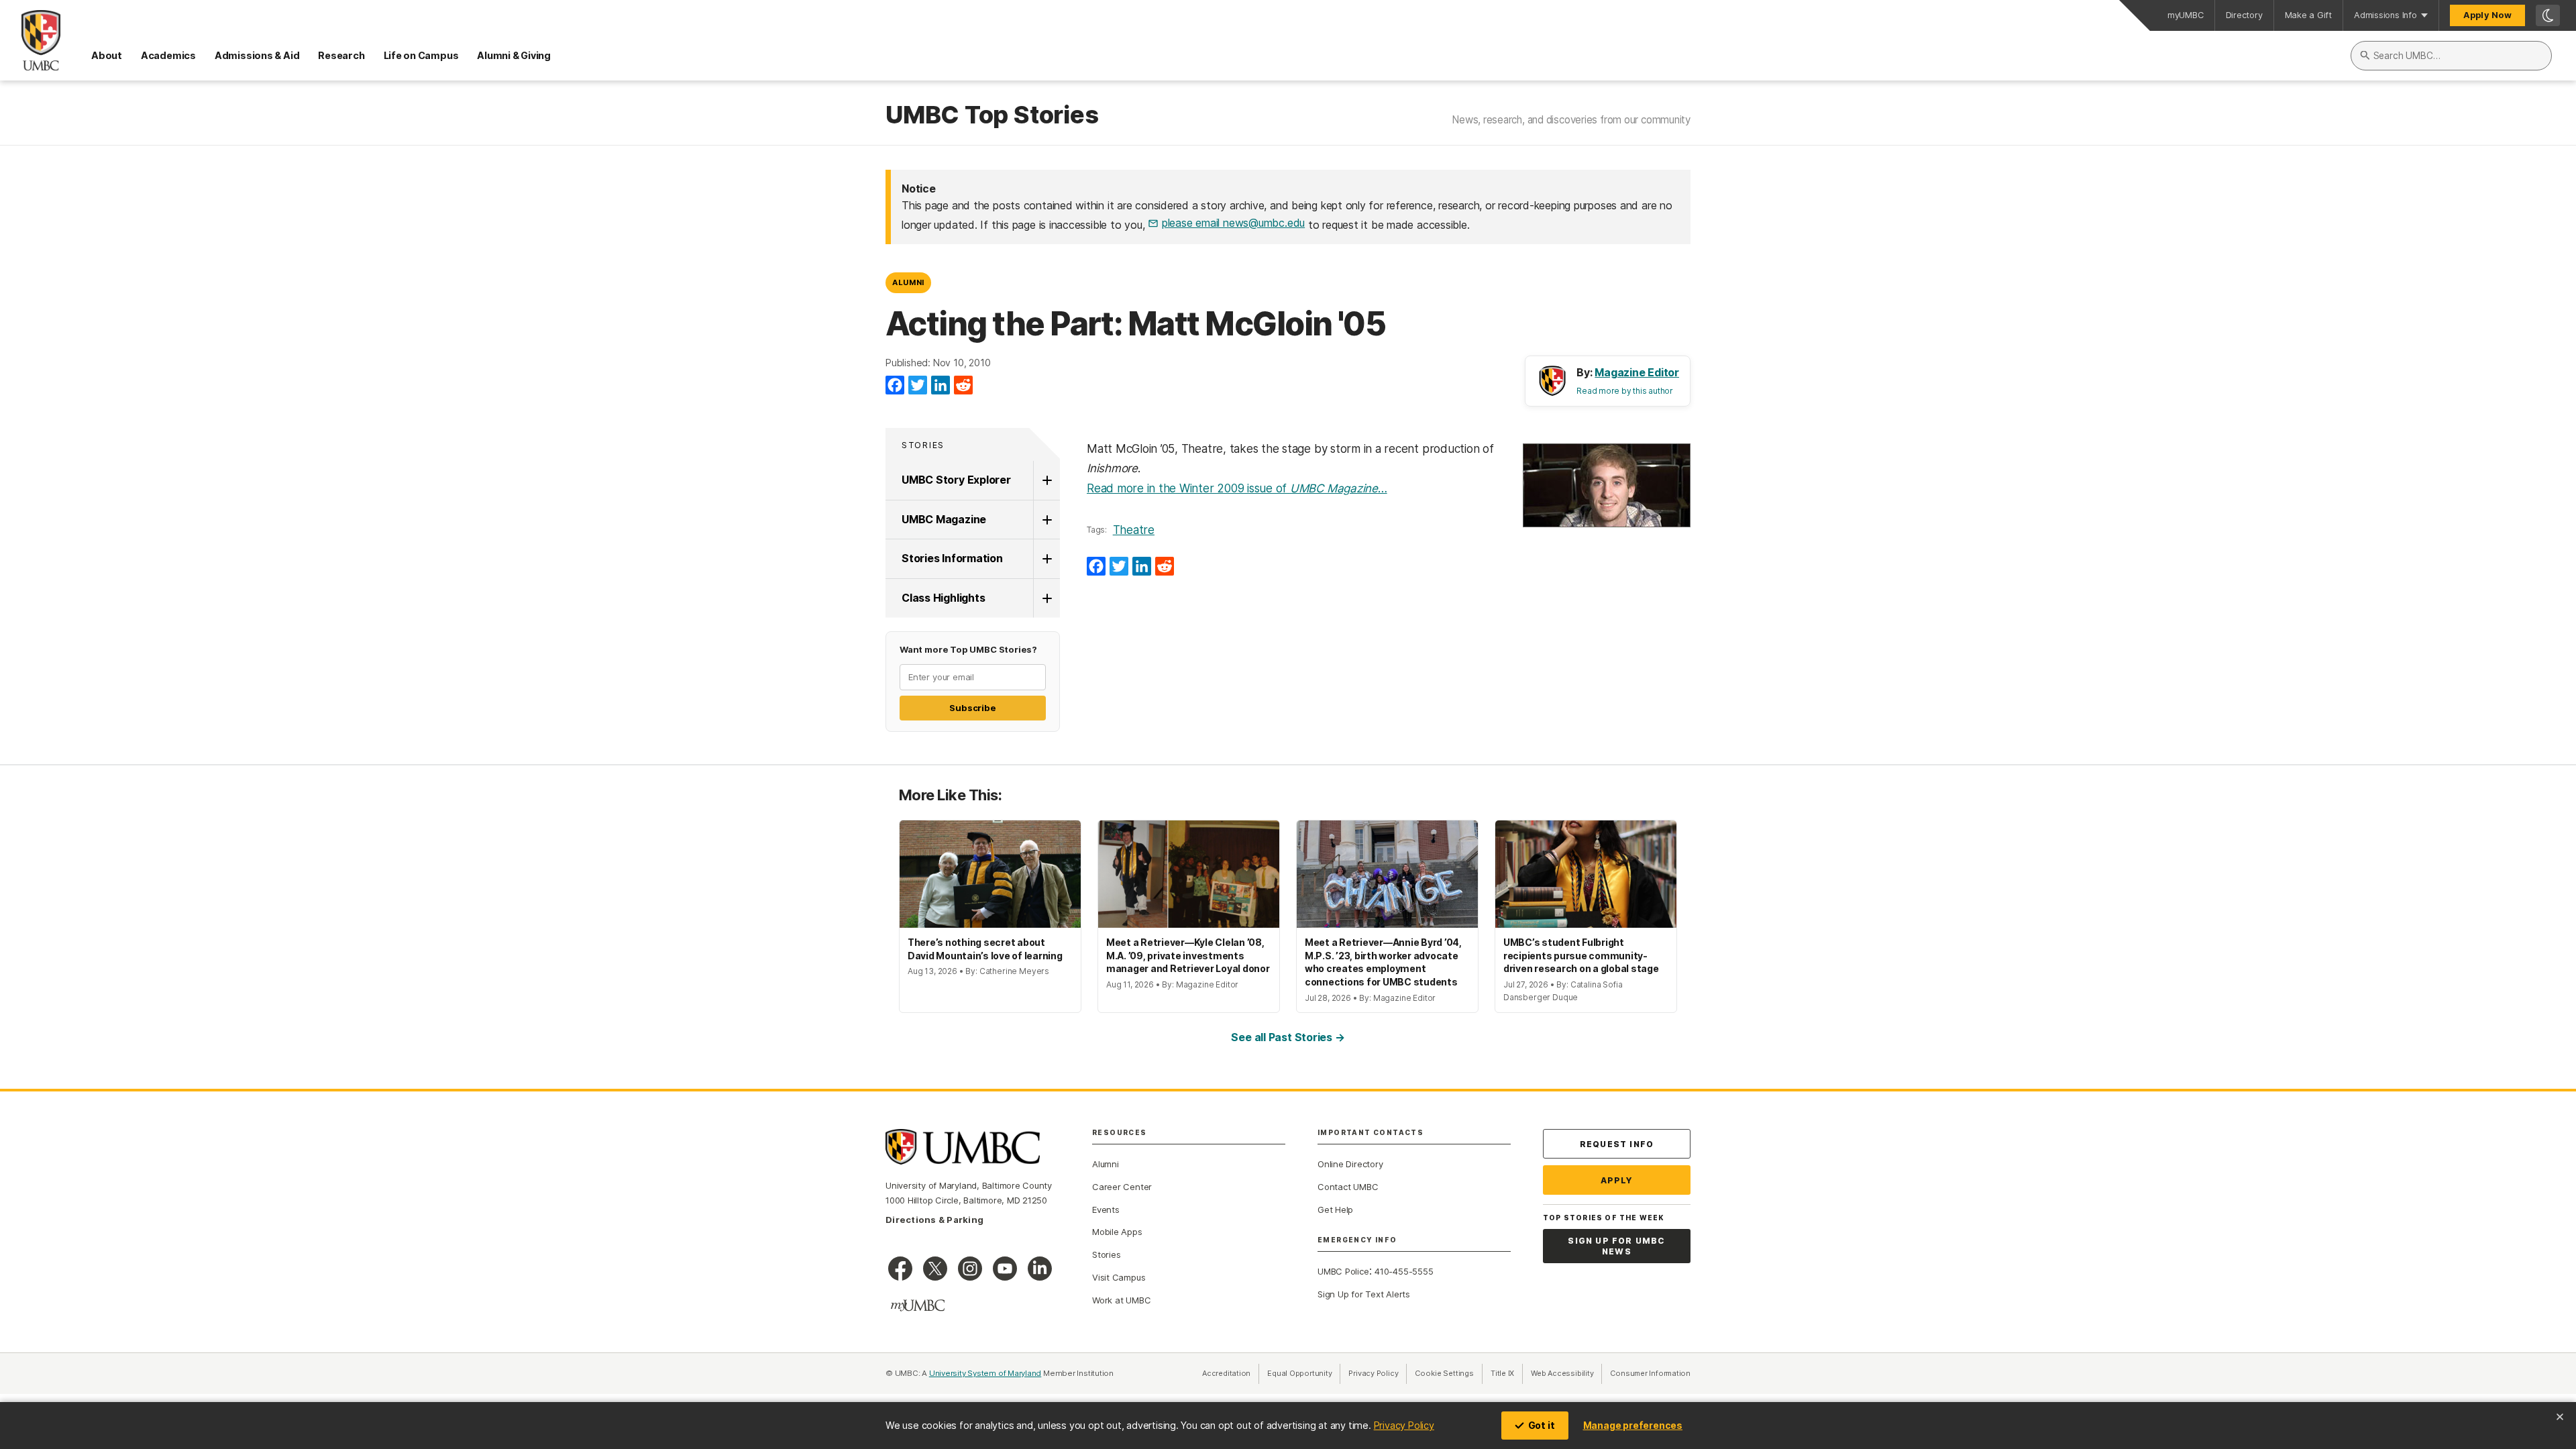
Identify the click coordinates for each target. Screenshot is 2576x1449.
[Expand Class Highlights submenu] (1046, 598)
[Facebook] (895, 386)
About (107, 55)
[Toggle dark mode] (2548, 15)
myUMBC (2186, 15)
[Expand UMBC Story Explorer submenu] (1046, 480)
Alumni (908, 282)
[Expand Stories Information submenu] (1046, 559)
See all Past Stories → (1288, 1037)
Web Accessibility (1566, 1373)
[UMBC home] (30, 40)
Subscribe (972, 708)
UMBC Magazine (944, 519)
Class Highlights (943, 598)
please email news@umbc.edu (1233, 223)
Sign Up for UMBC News (1616, 1246)
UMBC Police (1343, 1271)
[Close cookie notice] (2560, 1417)
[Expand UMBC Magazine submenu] (1046, 520)
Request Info (1617, 1144)
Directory (2244, 15)
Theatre (1134, 530)
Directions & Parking (934, 1220)
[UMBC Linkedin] (1040, 1269)
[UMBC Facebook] (900, 1269)
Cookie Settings (1444, 1373)
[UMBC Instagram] (970, 1269)
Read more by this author (1625, 391)
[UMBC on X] (935, 1269)
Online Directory (1350, 1164)
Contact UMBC (1348, 1187)
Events (1106, 1210)
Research (341, 55)
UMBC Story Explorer (956, 480)
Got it (1542, 1425)
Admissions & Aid (257, 55)
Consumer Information (1650, 1373)
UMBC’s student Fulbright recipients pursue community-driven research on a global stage (1581, 955)
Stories (923, 445)
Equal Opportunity (1304, 1373)
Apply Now (2487, 15)
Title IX (1507, 1373)
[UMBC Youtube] (1005, 1269)
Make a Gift (2309, 15)
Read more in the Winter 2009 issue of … (1237, 488)
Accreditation (1226, 1373)
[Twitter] (918, 386)
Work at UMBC (1121, 1300)
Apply (1617, 1180)
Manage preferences (1633, 1425)
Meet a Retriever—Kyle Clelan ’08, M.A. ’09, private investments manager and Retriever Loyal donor (1188, 955)
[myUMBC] (918, 1305)
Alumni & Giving (514, 55)
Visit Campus (1119, 1277)
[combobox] (2451, 56)
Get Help (1335, 1210)
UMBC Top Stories (992, 115)
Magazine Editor (1637, 372)
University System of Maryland (985, 1373)
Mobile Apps (1117, 1232)
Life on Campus (421, 55)
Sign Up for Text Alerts (1364, 1294)
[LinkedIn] (941, 386)
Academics (168, 55)
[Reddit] (963, 386)
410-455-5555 (1404, 1271)
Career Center (1122, 1187)
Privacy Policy (1404, 1425)
